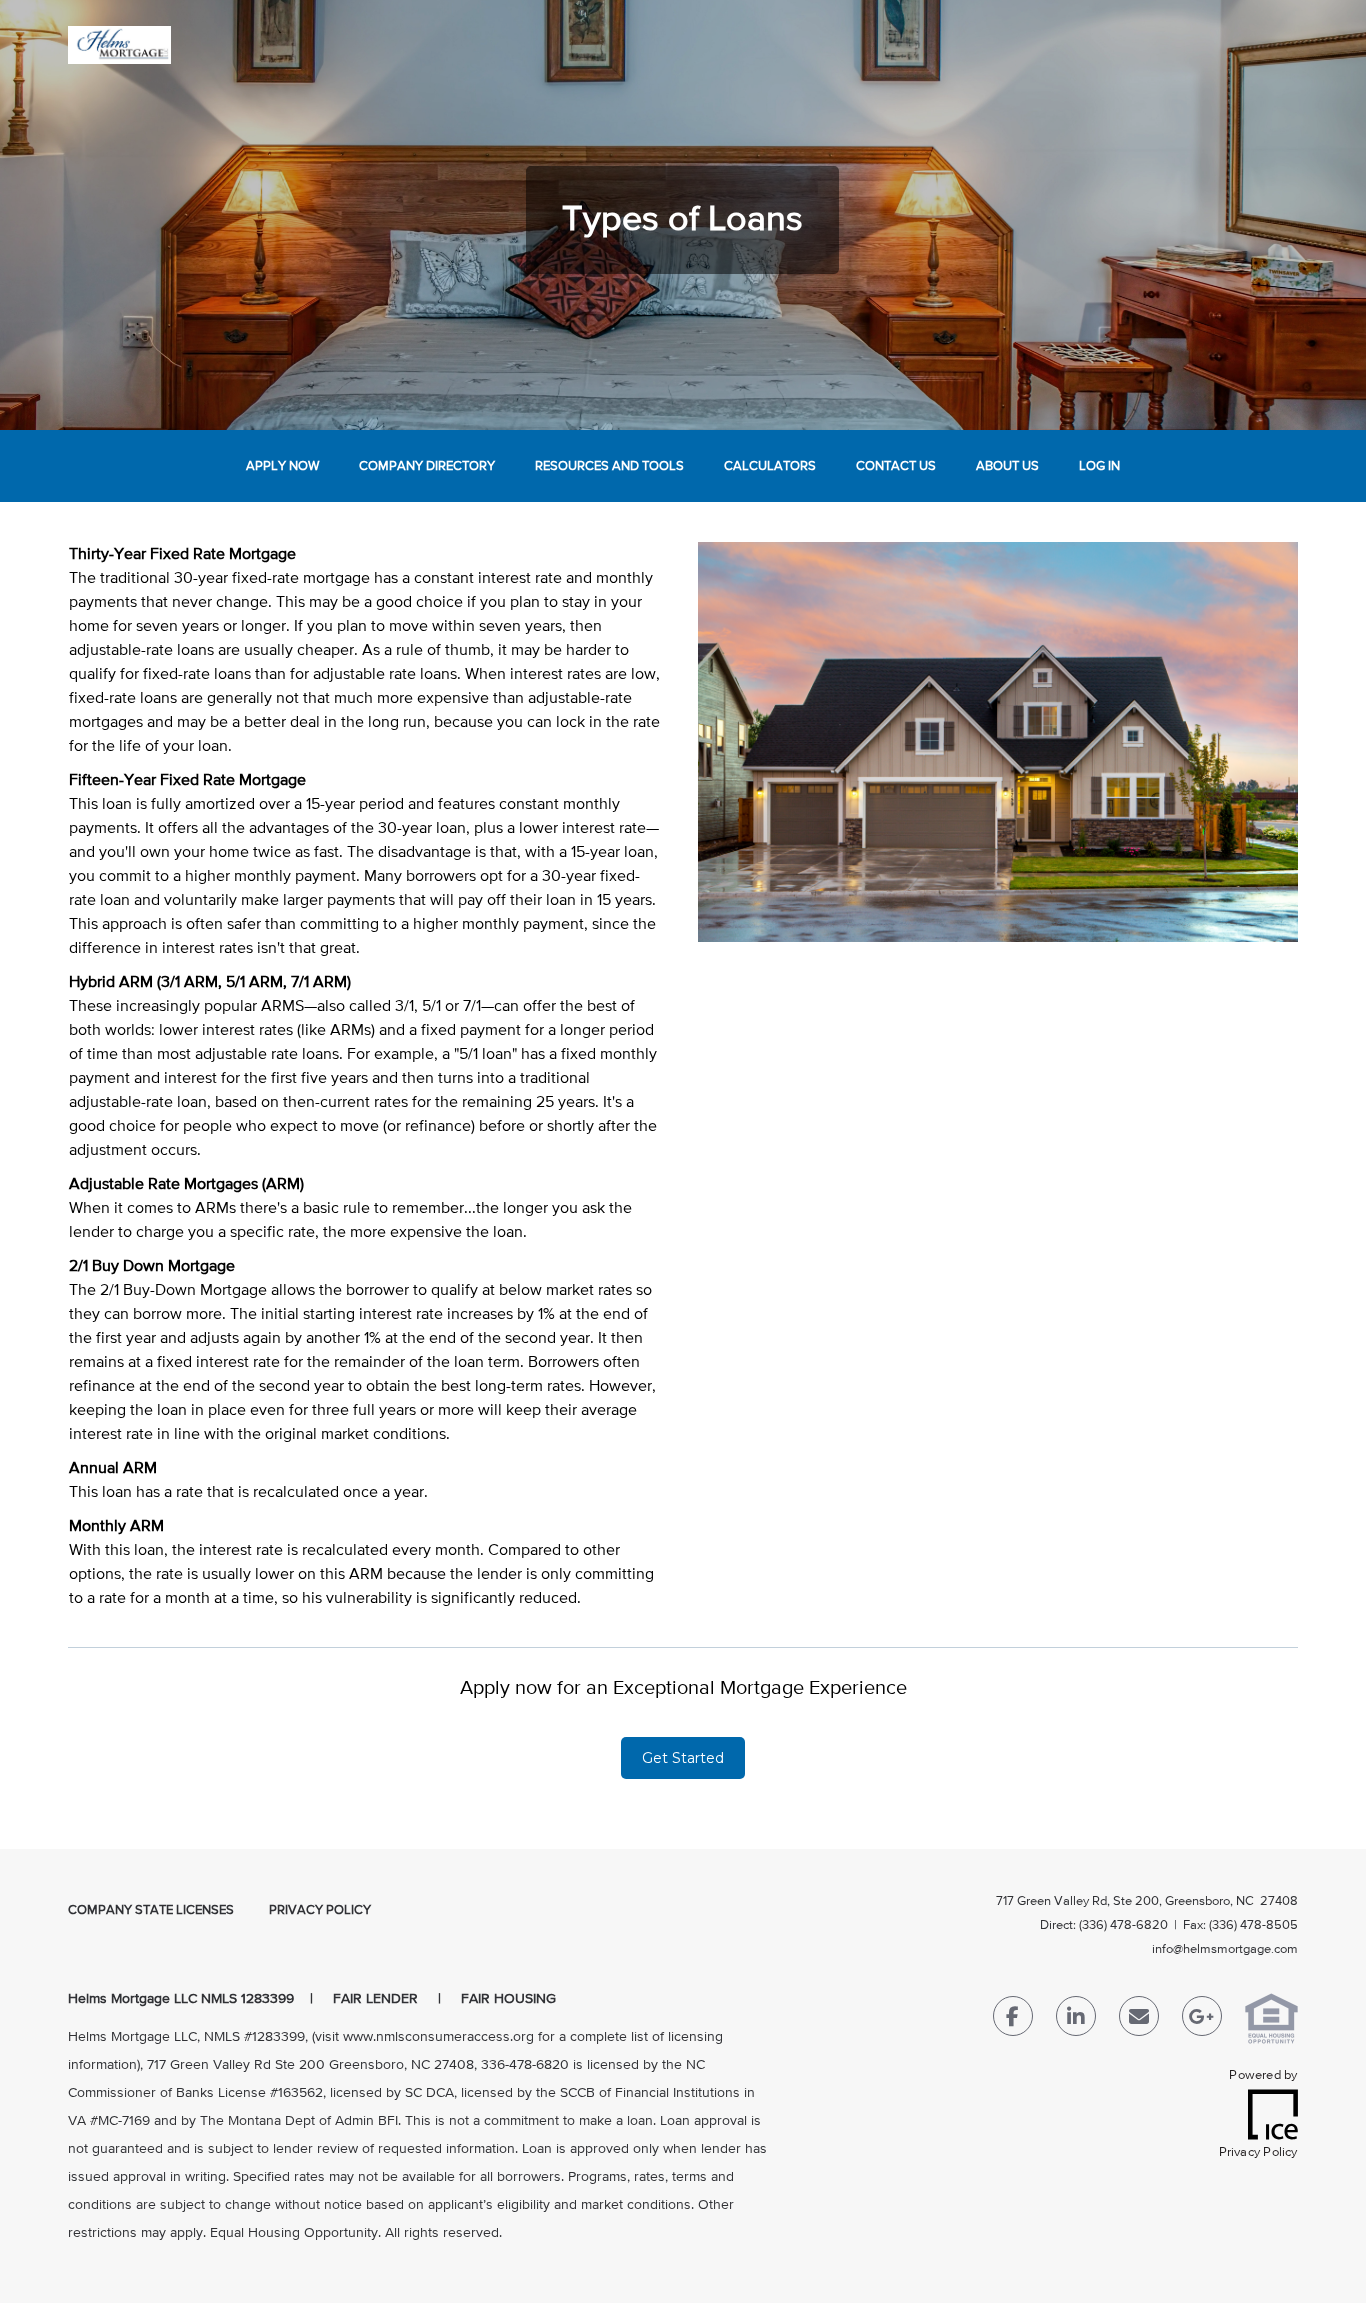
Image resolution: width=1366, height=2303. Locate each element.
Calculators (770, 466)
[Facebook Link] (1013, 2020)
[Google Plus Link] (1202, 2020)
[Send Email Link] (1139, 2020)
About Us (1007, 466)
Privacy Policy (320, 1910)
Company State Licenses (151, 1910)
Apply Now (282, 466)
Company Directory (427, 466)
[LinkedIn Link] (1076, 2020)
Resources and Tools (609, 466)
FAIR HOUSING (508, 1999)
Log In (1099, 466)
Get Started (683, 1758)
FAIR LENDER (375, 1999)
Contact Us (896, 466)
